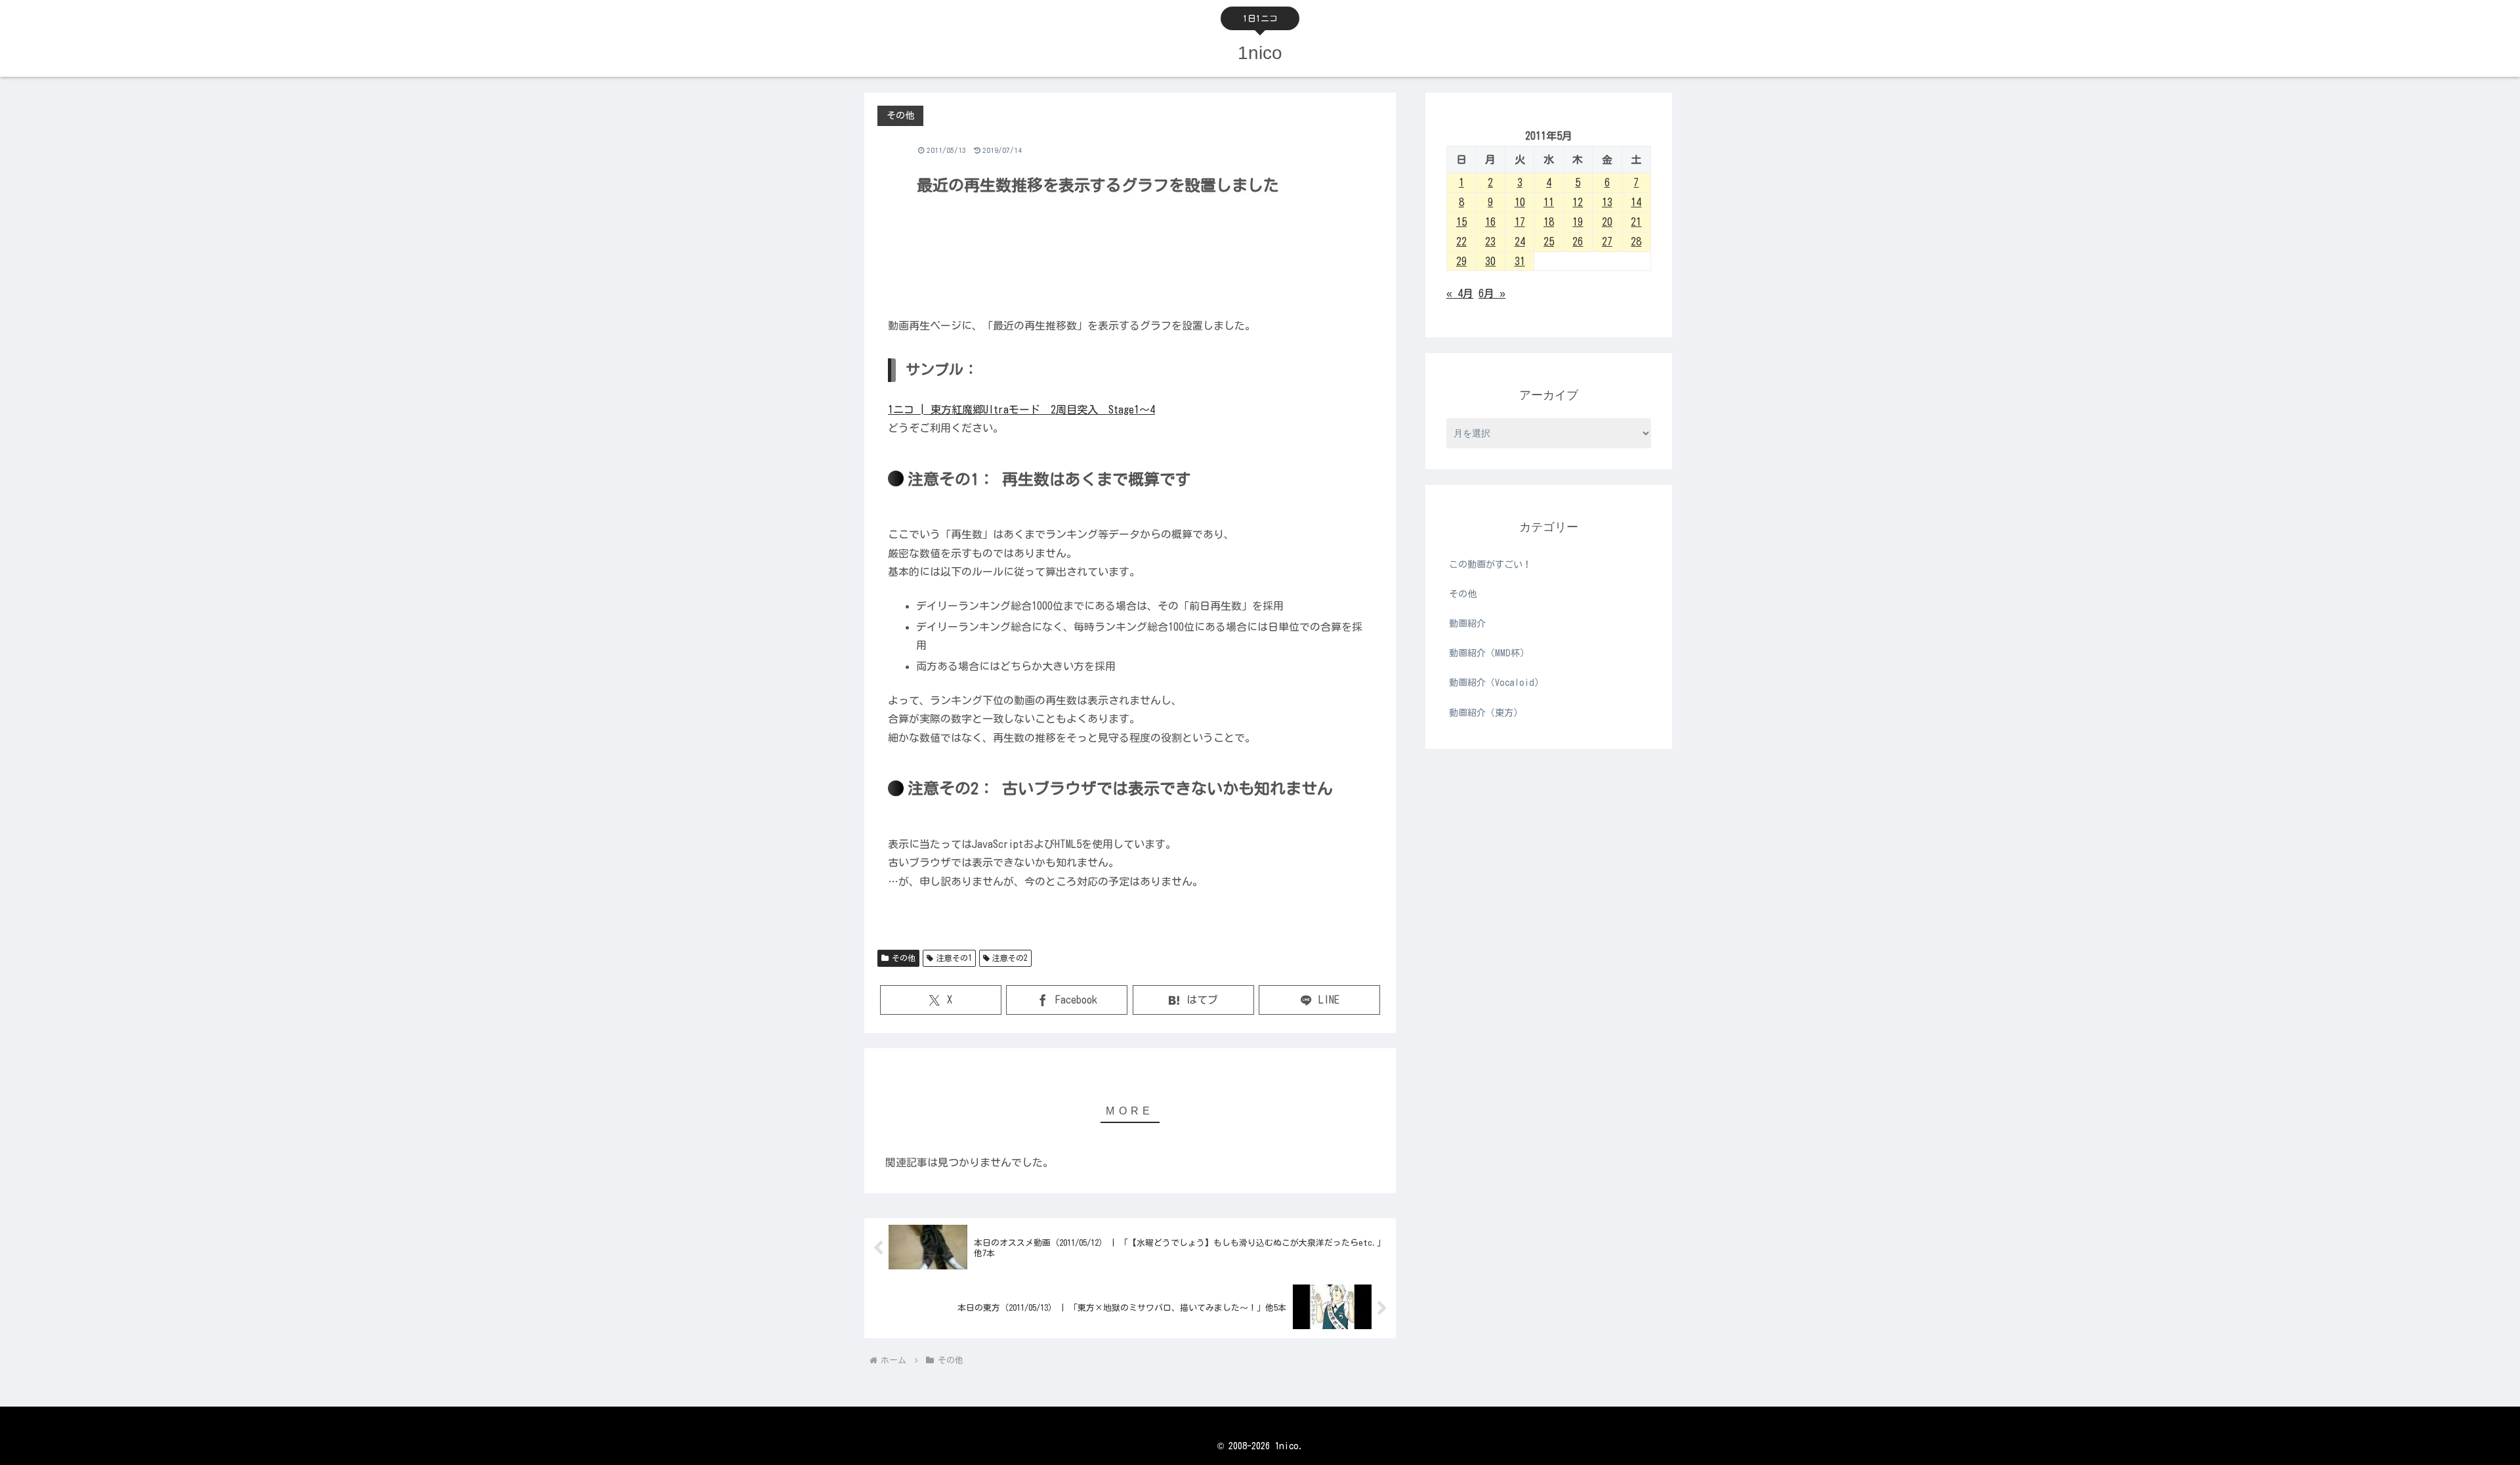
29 (1461, 261)
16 (1490, 222)
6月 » (1492, 293)
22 (1461, 242)
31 (1520, 261)
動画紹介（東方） (1486, 713)
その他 (904, 958)
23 (1490, 242)
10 (1520, 202)
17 (1520, 222)
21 (1636, 222)
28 (1636, 242)
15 (1461, 222)
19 (1578, 222)
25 (1549, 242)
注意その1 (954, 958)
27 (1607, 242)
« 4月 (1460, 293)
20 (1607, 222)
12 (1578, 202)
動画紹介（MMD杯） (1489, 653)
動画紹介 (1467, 624)
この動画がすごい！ (1490, 564)
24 (1520, 242)
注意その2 (1010, 958)
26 (1578, 242)
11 (1549, 202)
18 (1549, 222)
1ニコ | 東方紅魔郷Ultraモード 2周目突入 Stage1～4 (1021, 410)
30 (1490, 261)
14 (1636, 202)
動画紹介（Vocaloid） (1496, 683)
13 (1607, 202)
